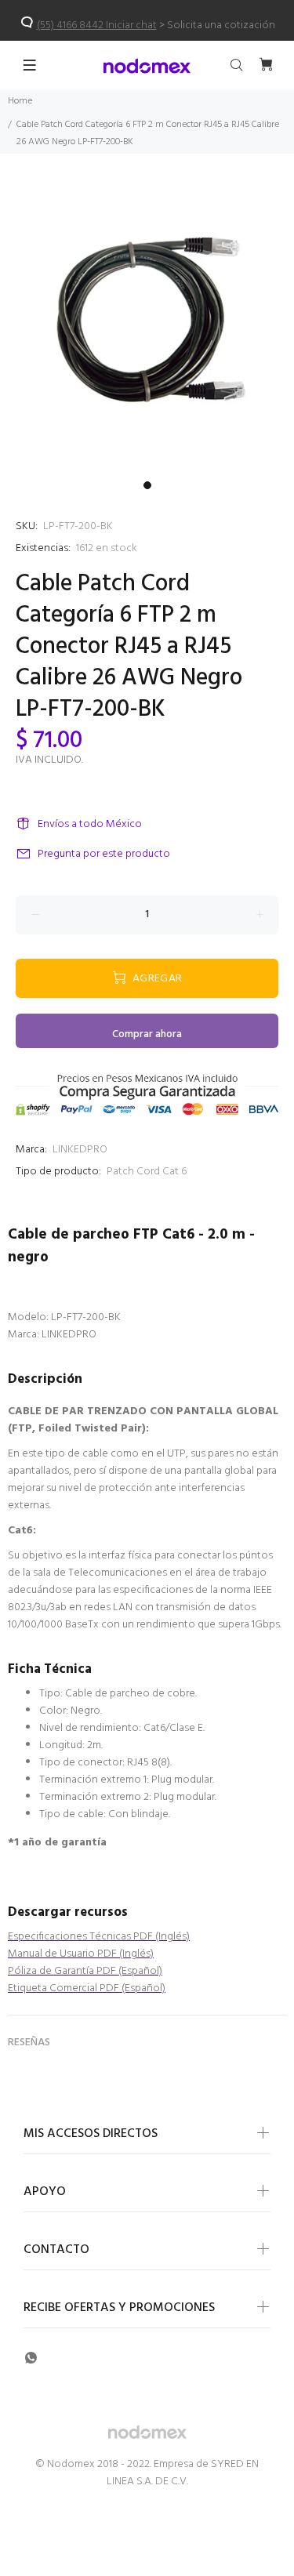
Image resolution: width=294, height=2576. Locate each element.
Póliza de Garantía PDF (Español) (85, 1971)
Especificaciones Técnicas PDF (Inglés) (99, 1937)
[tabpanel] (147, 327)
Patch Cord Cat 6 (147, 1172)
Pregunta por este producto (104, 854)
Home (20, 101)
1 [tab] (147, 485)
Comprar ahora (147, 1034)
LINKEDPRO (80, 1150)
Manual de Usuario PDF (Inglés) (81, 1954)
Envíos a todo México (90, 824)
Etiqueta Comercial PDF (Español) (87, 1988)
